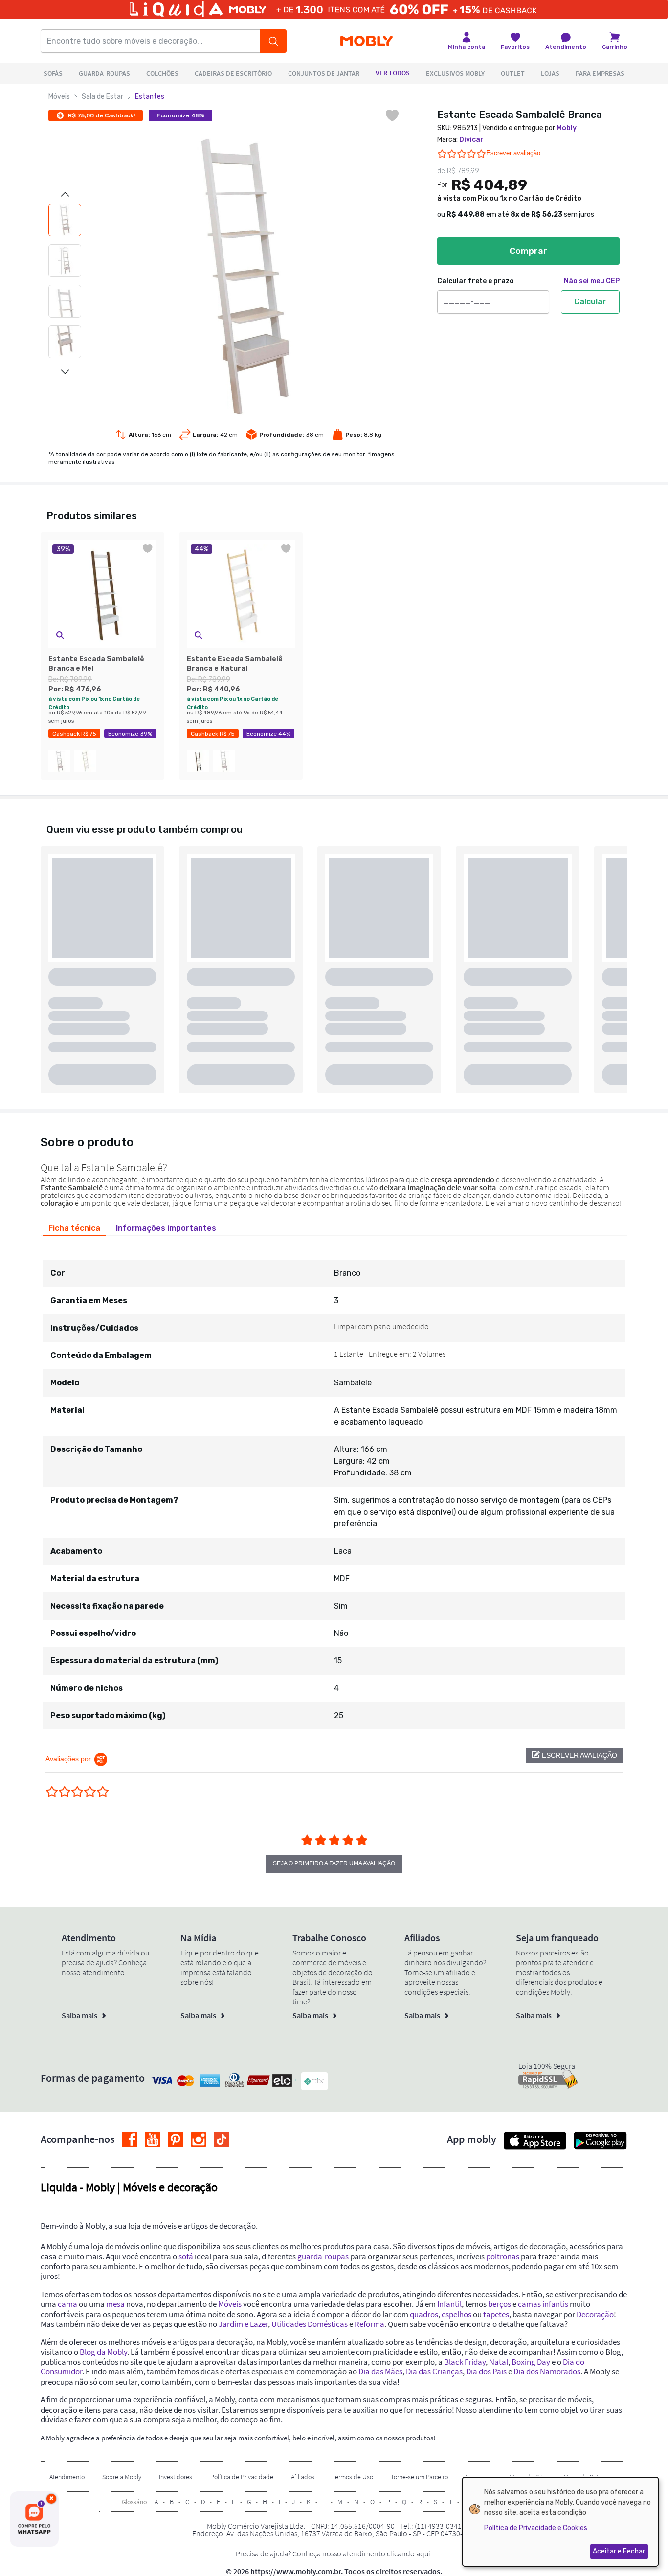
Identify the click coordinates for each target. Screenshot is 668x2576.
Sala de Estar (102, 97)
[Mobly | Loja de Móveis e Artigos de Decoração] (367, 41)
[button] (60, 635)
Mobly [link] (567, 128)
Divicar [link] (471, 140)
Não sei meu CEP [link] (592, 281)
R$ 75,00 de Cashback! (101, 115)
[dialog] (560, 2522)
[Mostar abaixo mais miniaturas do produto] (65, 372)
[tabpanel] (334, 1486)
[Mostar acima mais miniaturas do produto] (65, 194)
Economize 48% (180, 115)
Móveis (59, 97)
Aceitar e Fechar (619, 2551)
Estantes (150, 97)
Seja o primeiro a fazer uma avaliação (334, 1863)
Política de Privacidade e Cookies (536, 2528)
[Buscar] (273, 41)
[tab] (74, 1228)
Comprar (528, 251)
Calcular (590, 302)
